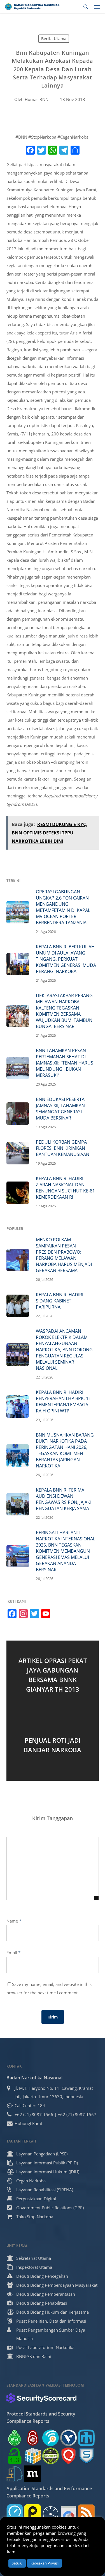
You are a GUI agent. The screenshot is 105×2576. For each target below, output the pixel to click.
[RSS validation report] (86, 2512)
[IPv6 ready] (15, 2438)
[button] (97, 7)
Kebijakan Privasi (45, 2563)
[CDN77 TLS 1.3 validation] (15, 2456)
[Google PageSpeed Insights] (68, 2512)
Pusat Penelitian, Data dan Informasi (51, 2321)
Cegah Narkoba (31, 2181)
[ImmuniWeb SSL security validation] (33, 2456)
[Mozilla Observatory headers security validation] (33, 2474)
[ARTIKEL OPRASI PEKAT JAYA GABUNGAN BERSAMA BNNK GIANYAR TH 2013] (53, 1676)
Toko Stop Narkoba (35, 2217)
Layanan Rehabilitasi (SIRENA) (45, 2190)
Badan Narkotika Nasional (34, 2078)
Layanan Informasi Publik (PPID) (47, 2163)
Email (13, 1953)
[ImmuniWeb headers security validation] (15, 2474)
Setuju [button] (17, 2563)
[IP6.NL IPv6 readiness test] (33, 2438)
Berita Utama (54, 39)
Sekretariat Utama (34, 2258)
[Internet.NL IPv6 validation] (51, 2438)
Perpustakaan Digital (36, 2199)
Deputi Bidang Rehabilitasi (42, 2303)
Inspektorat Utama (34, 2267)
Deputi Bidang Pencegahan (42, 2276)
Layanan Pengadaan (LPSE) (42, 2154)
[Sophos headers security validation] (86, 2456)
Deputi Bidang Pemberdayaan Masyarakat (57, 2285)
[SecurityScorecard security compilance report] (41, 2398)
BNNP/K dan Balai (34, 2356)
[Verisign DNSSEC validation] (68, 2438)
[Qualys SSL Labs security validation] (68, 2456)
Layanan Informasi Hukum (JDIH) (48, 2172)
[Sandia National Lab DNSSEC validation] (86, 2438)
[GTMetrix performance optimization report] (15, 2512)
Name (14, 1921)
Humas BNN (37, 99)
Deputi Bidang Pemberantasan (46, 2294)
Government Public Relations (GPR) (50, 2208)
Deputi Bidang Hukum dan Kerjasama (53, 2312)
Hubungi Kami (28, 2123)
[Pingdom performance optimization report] (33, 2512)
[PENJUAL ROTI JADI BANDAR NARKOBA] (53, 1746)
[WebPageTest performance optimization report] (51, 2512)
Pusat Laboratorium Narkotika (45, 2347)
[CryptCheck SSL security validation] (51, 2456)
